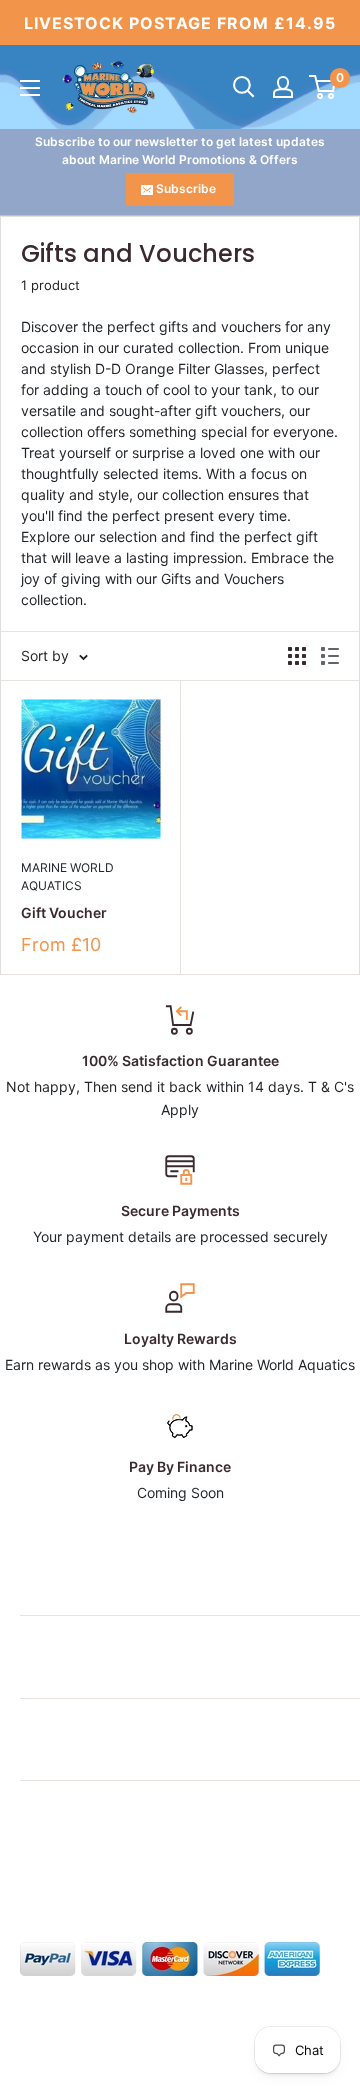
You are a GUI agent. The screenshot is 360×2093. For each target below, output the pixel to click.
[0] (323, 87)
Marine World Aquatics (67, 877)
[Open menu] (30, 88)
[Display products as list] (330, 656)
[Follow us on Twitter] (72, 1866)
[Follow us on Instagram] (110, 1866)
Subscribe (186, 188)
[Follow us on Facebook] (34, 1866)
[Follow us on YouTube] (186, 1866)
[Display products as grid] (297, 656)
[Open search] (244, 87)
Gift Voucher (64, 912)
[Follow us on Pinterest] (148, 1866)
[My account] (283, 87)
